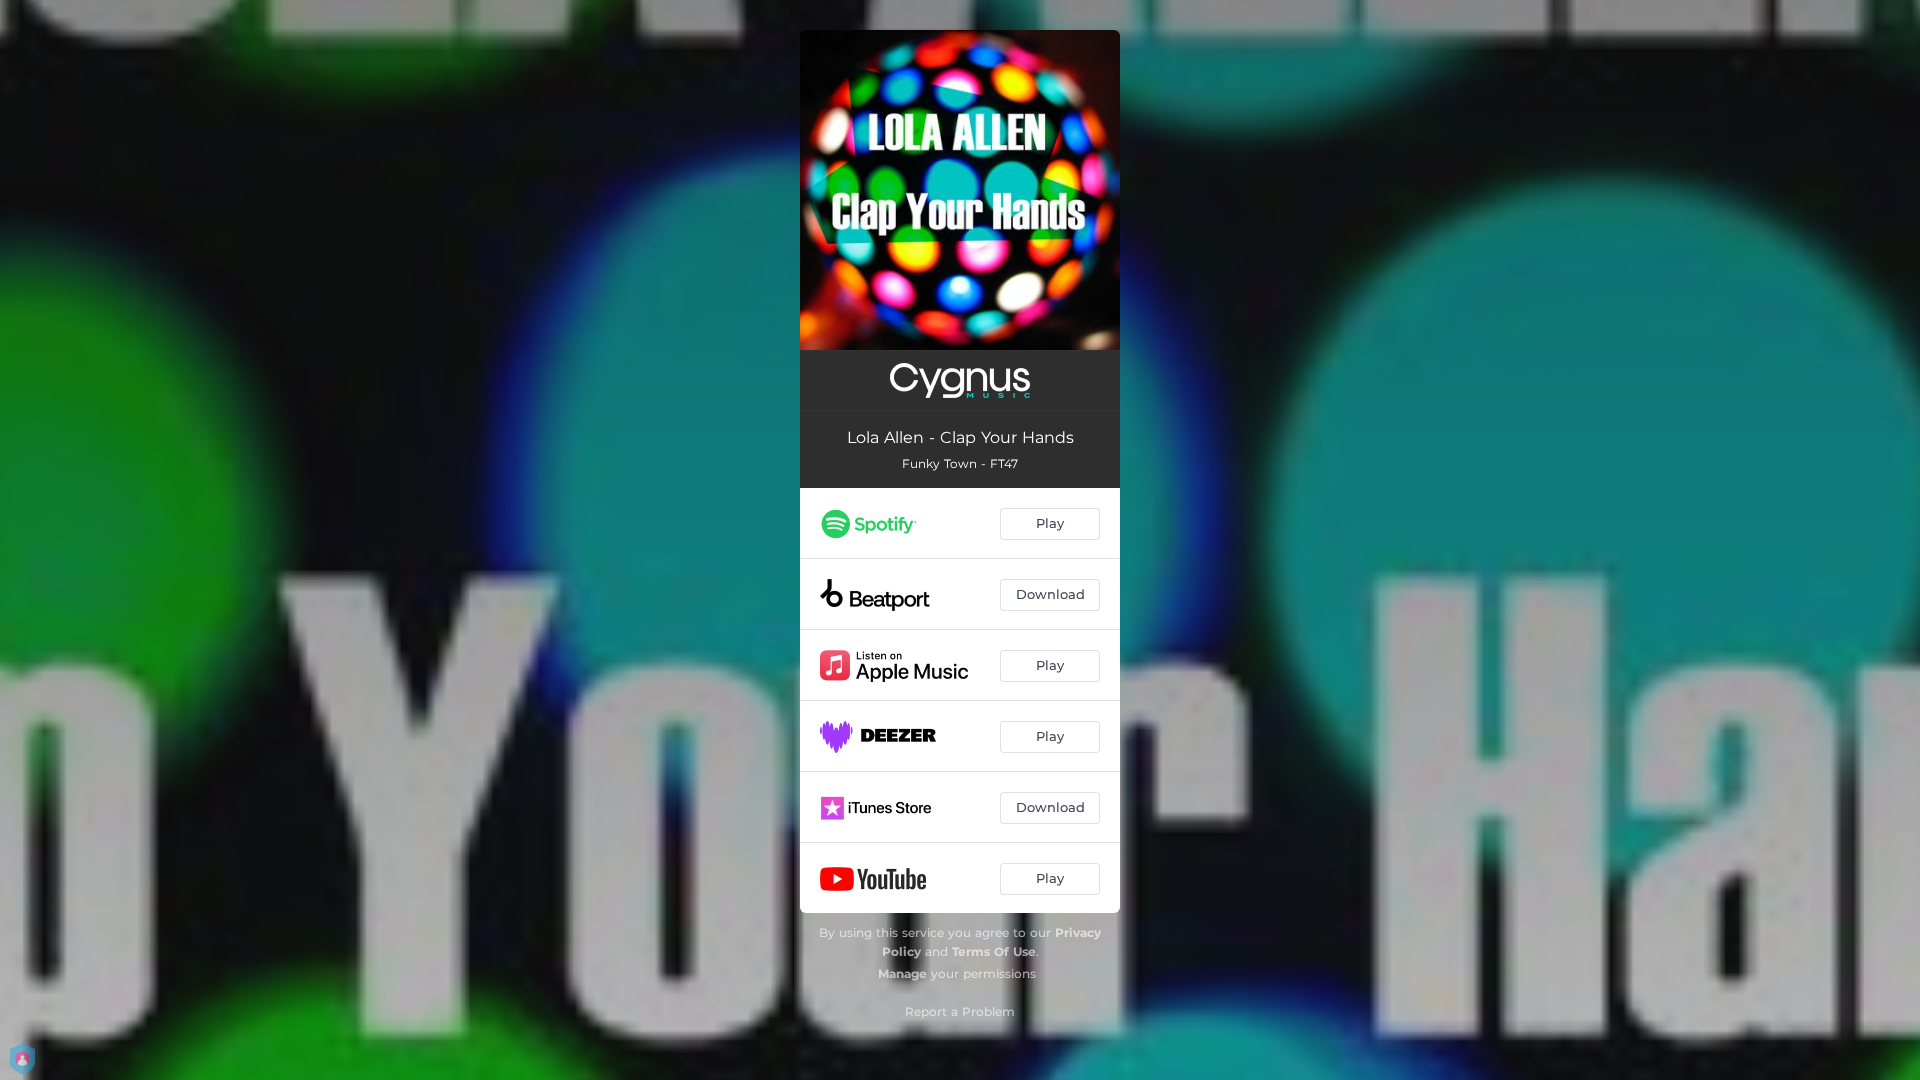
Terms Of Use (994, 951)
